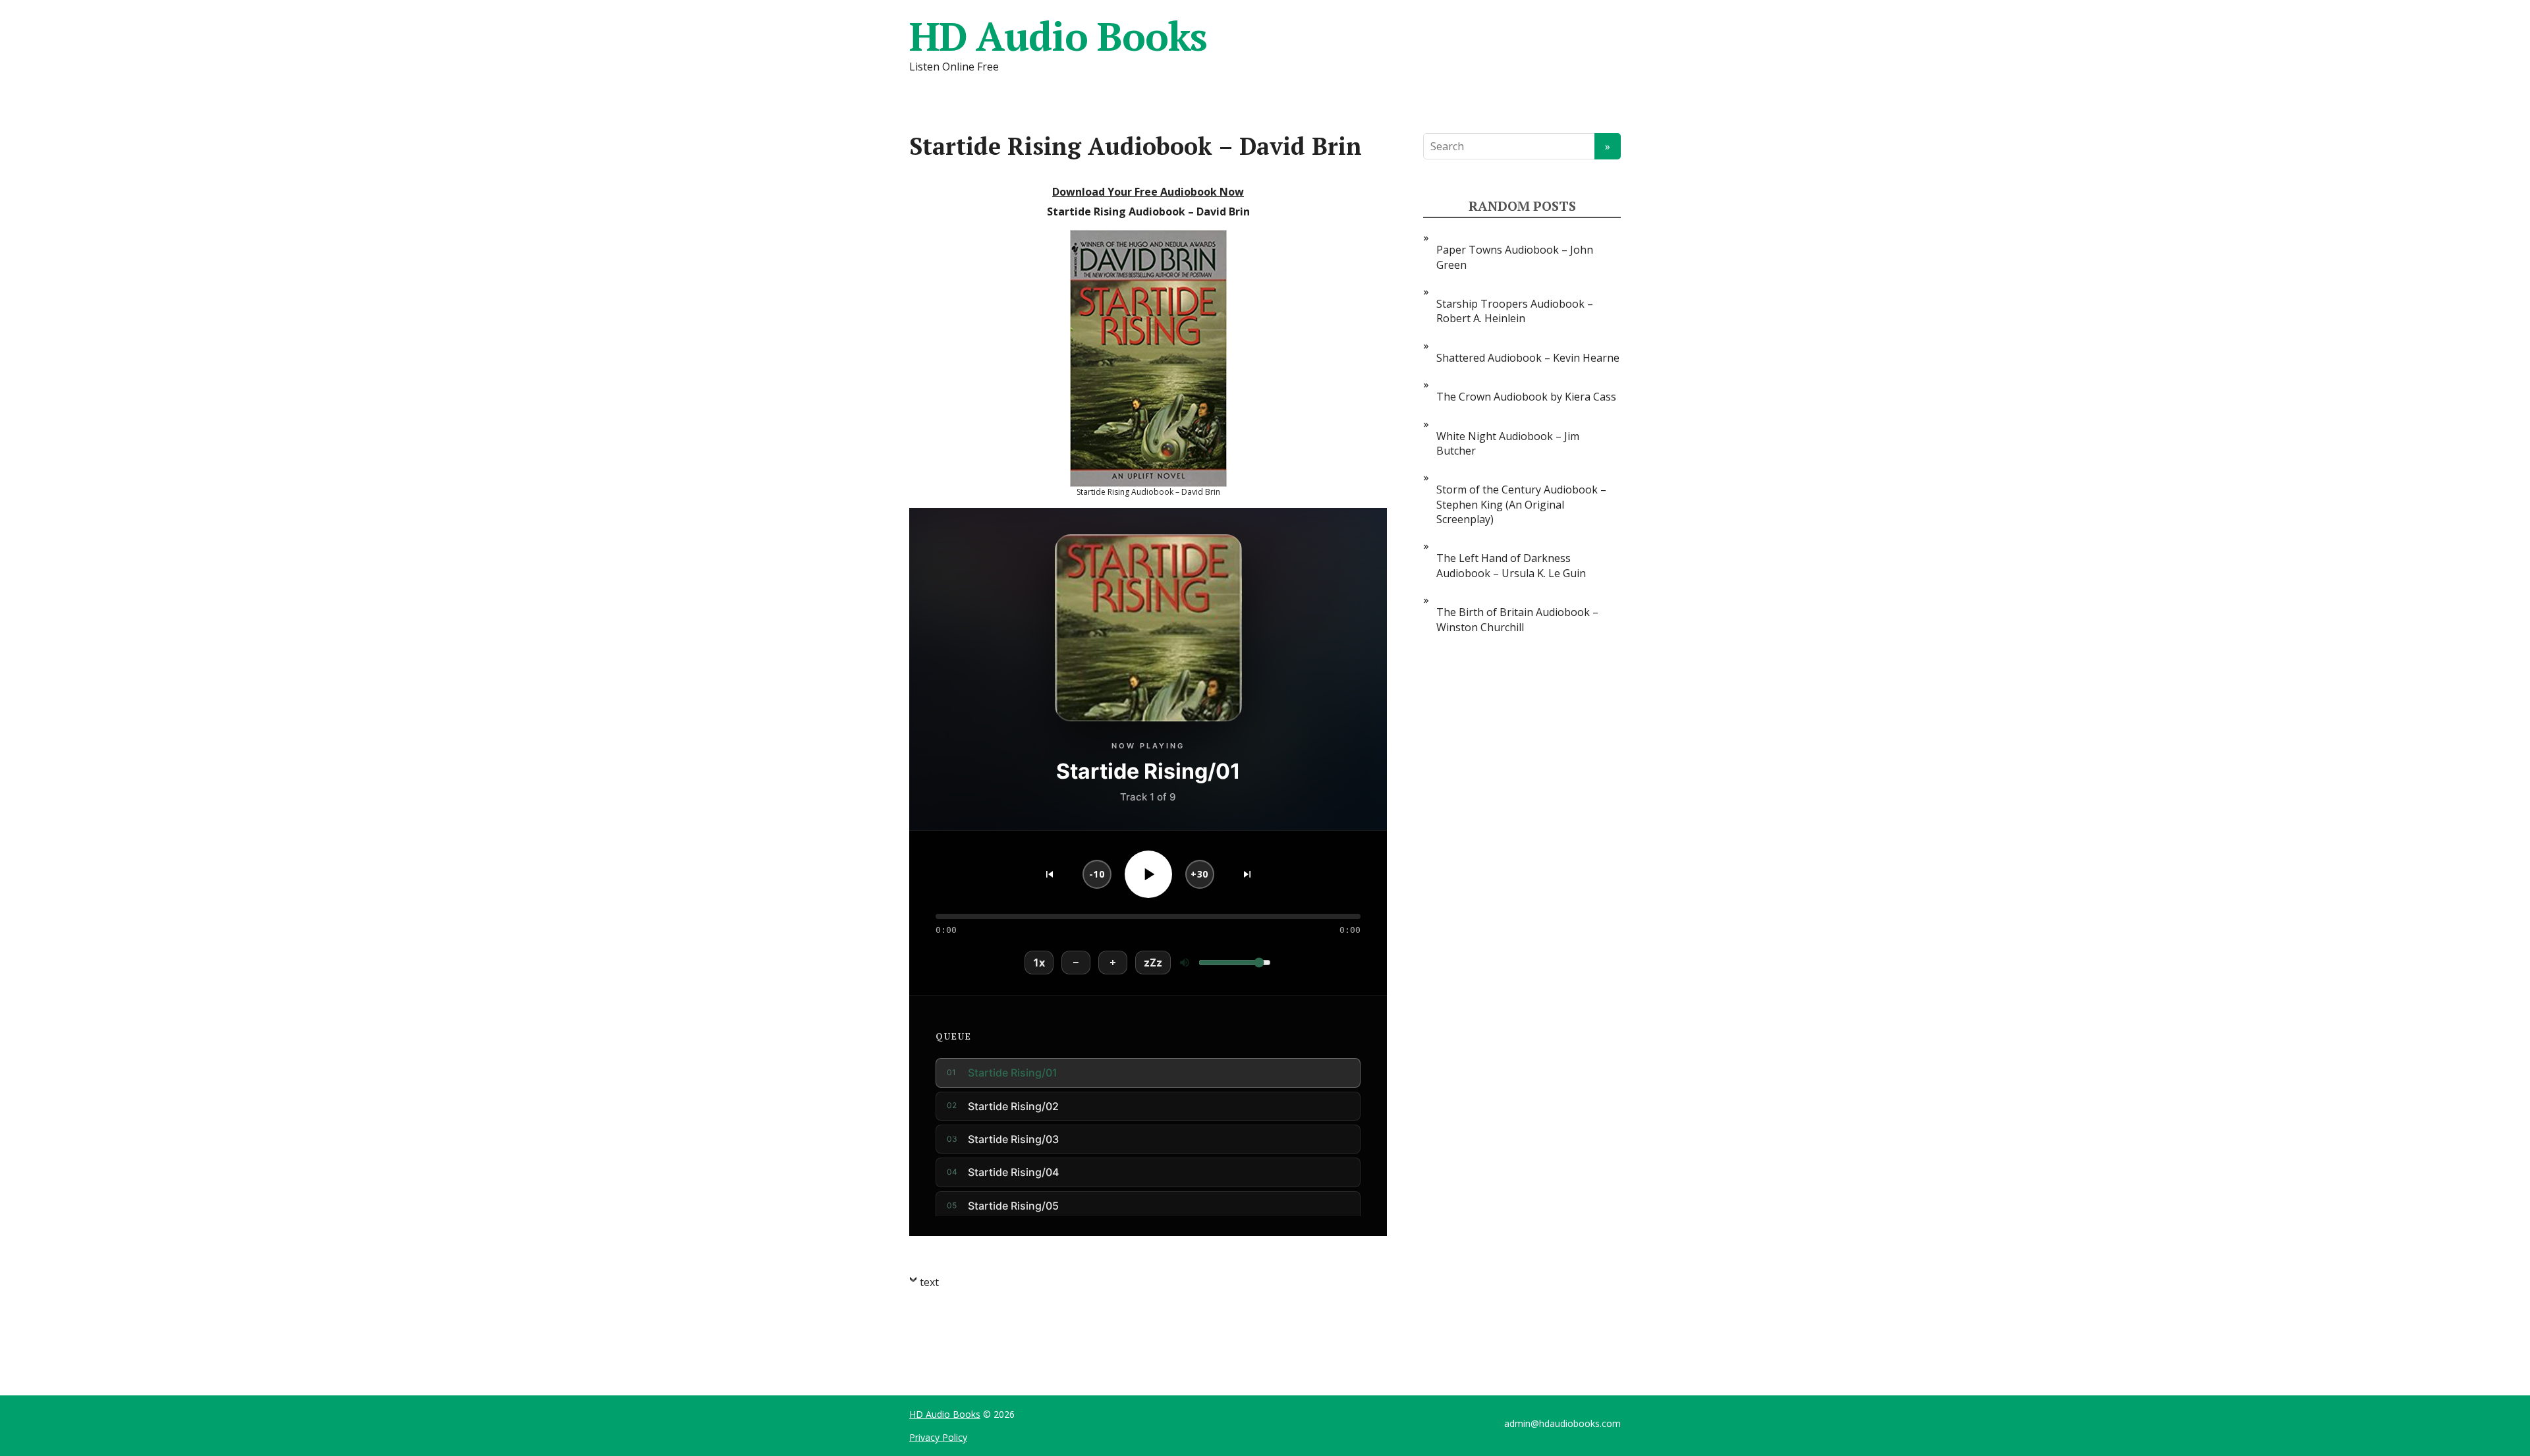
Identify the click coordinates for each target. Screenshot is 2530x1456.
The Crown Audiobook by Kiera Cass (1526, 397)
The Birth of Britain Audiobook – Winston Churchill (1517, 619)
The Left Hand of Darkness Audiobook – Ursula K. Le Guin (1511, 565)
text (929, 1282)
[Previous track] (1050, 874)
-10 (1097, 874)
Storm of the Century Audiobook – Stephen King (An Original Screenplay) (1521, 504)
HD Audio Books (1058, 36)
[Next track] (1247, 874)
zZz (1153, 963)
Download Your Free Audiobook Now (1148, 192)
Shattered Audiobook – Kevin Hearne (1528, 358)
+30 (1199, 874)
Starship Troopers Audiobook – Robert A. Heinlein (1515, 311)
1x (1039, 963)
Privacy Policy (938, 1437)
